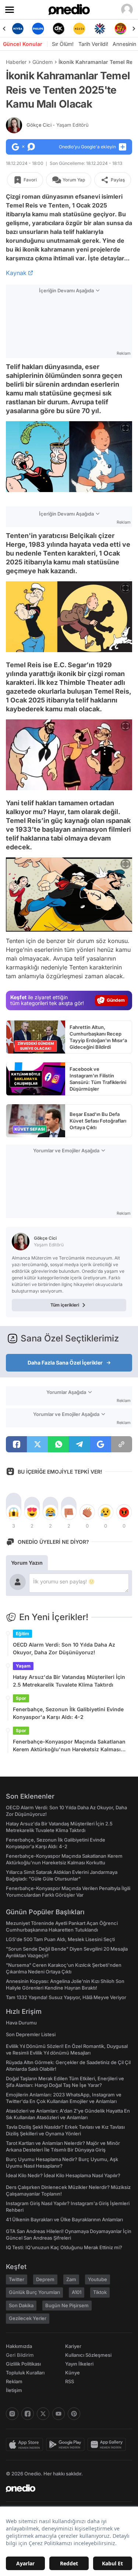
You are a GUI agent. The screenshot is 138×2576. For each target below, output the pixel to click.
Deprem (45, 2279)
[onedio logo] (65, 2488)
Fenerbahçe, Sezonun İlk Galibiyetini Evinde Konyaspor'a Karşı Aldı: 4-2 (68, 1713)
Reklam (14, 2381)
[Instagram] (12, 2414)
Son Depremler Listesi (31, 2034)
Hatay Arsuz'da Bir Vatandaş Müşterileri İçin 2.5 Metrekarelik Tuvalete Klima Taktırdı (69, 1681)
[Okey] (59, 29)
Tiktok (100, 2292)
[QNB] (100, 29)
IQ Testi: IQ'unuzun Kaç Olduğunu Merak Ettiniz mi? (64, 2247)
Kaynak (16, 273)
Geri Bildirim (20, 2355)
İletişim (14, 2390)
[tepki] (14, 1512)
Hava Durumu (21, 2023)
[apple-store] (26, 2445)
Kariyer (73, 2346)
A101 (77, 2292)
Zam (71, 2279)
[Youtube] (59, 2414)
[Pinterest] (74, 2414)
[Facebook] (28, 2414)
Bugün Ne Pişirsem (67, 2305)
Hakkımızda (19, 2346)
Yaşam (23, 1666)
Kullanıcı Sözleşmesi (88, 2355)
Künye (72, 2373)
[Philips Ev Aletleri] (38, 29)
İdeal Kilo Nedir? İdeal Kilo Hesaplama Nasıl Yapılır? (63, 2175)
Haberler (16, 62)
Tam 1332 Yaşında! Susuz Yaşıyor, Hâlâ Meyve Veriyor (66, 1997)
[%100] (79, 29)
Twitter (17, 2279)
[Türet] (120, 29)
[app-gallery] (108, 2445)
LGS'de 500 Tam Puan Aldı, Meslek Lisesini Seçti (60, 1939)
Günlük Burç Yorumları (34, 2292)
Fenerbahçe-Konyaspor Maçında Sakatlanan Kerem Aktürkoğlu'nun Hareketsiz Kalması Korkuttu (69, 1746)
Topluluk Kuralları (25, 2373)
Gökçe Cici (58, 125)
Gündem (43, 62)
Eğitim (22, 1634)
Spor (21, 1698)
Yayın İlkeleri (79, 2364)
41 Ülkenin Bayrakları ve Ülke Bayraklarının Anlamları (64, 2219)
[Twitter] (43, 2414)
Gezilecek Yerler (28, 2318)
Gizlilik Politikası (23, 2364)
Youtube (98, 2279)
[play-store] (67, 2445)
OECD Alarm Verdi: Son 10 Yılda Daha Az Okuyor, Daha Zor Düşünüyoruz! (64, 1648)
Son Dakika (21, 2305)
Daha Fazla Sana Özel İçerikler (65, 1363)
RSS (70, 2381)
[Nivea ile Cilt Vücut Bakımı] (18, 29)
